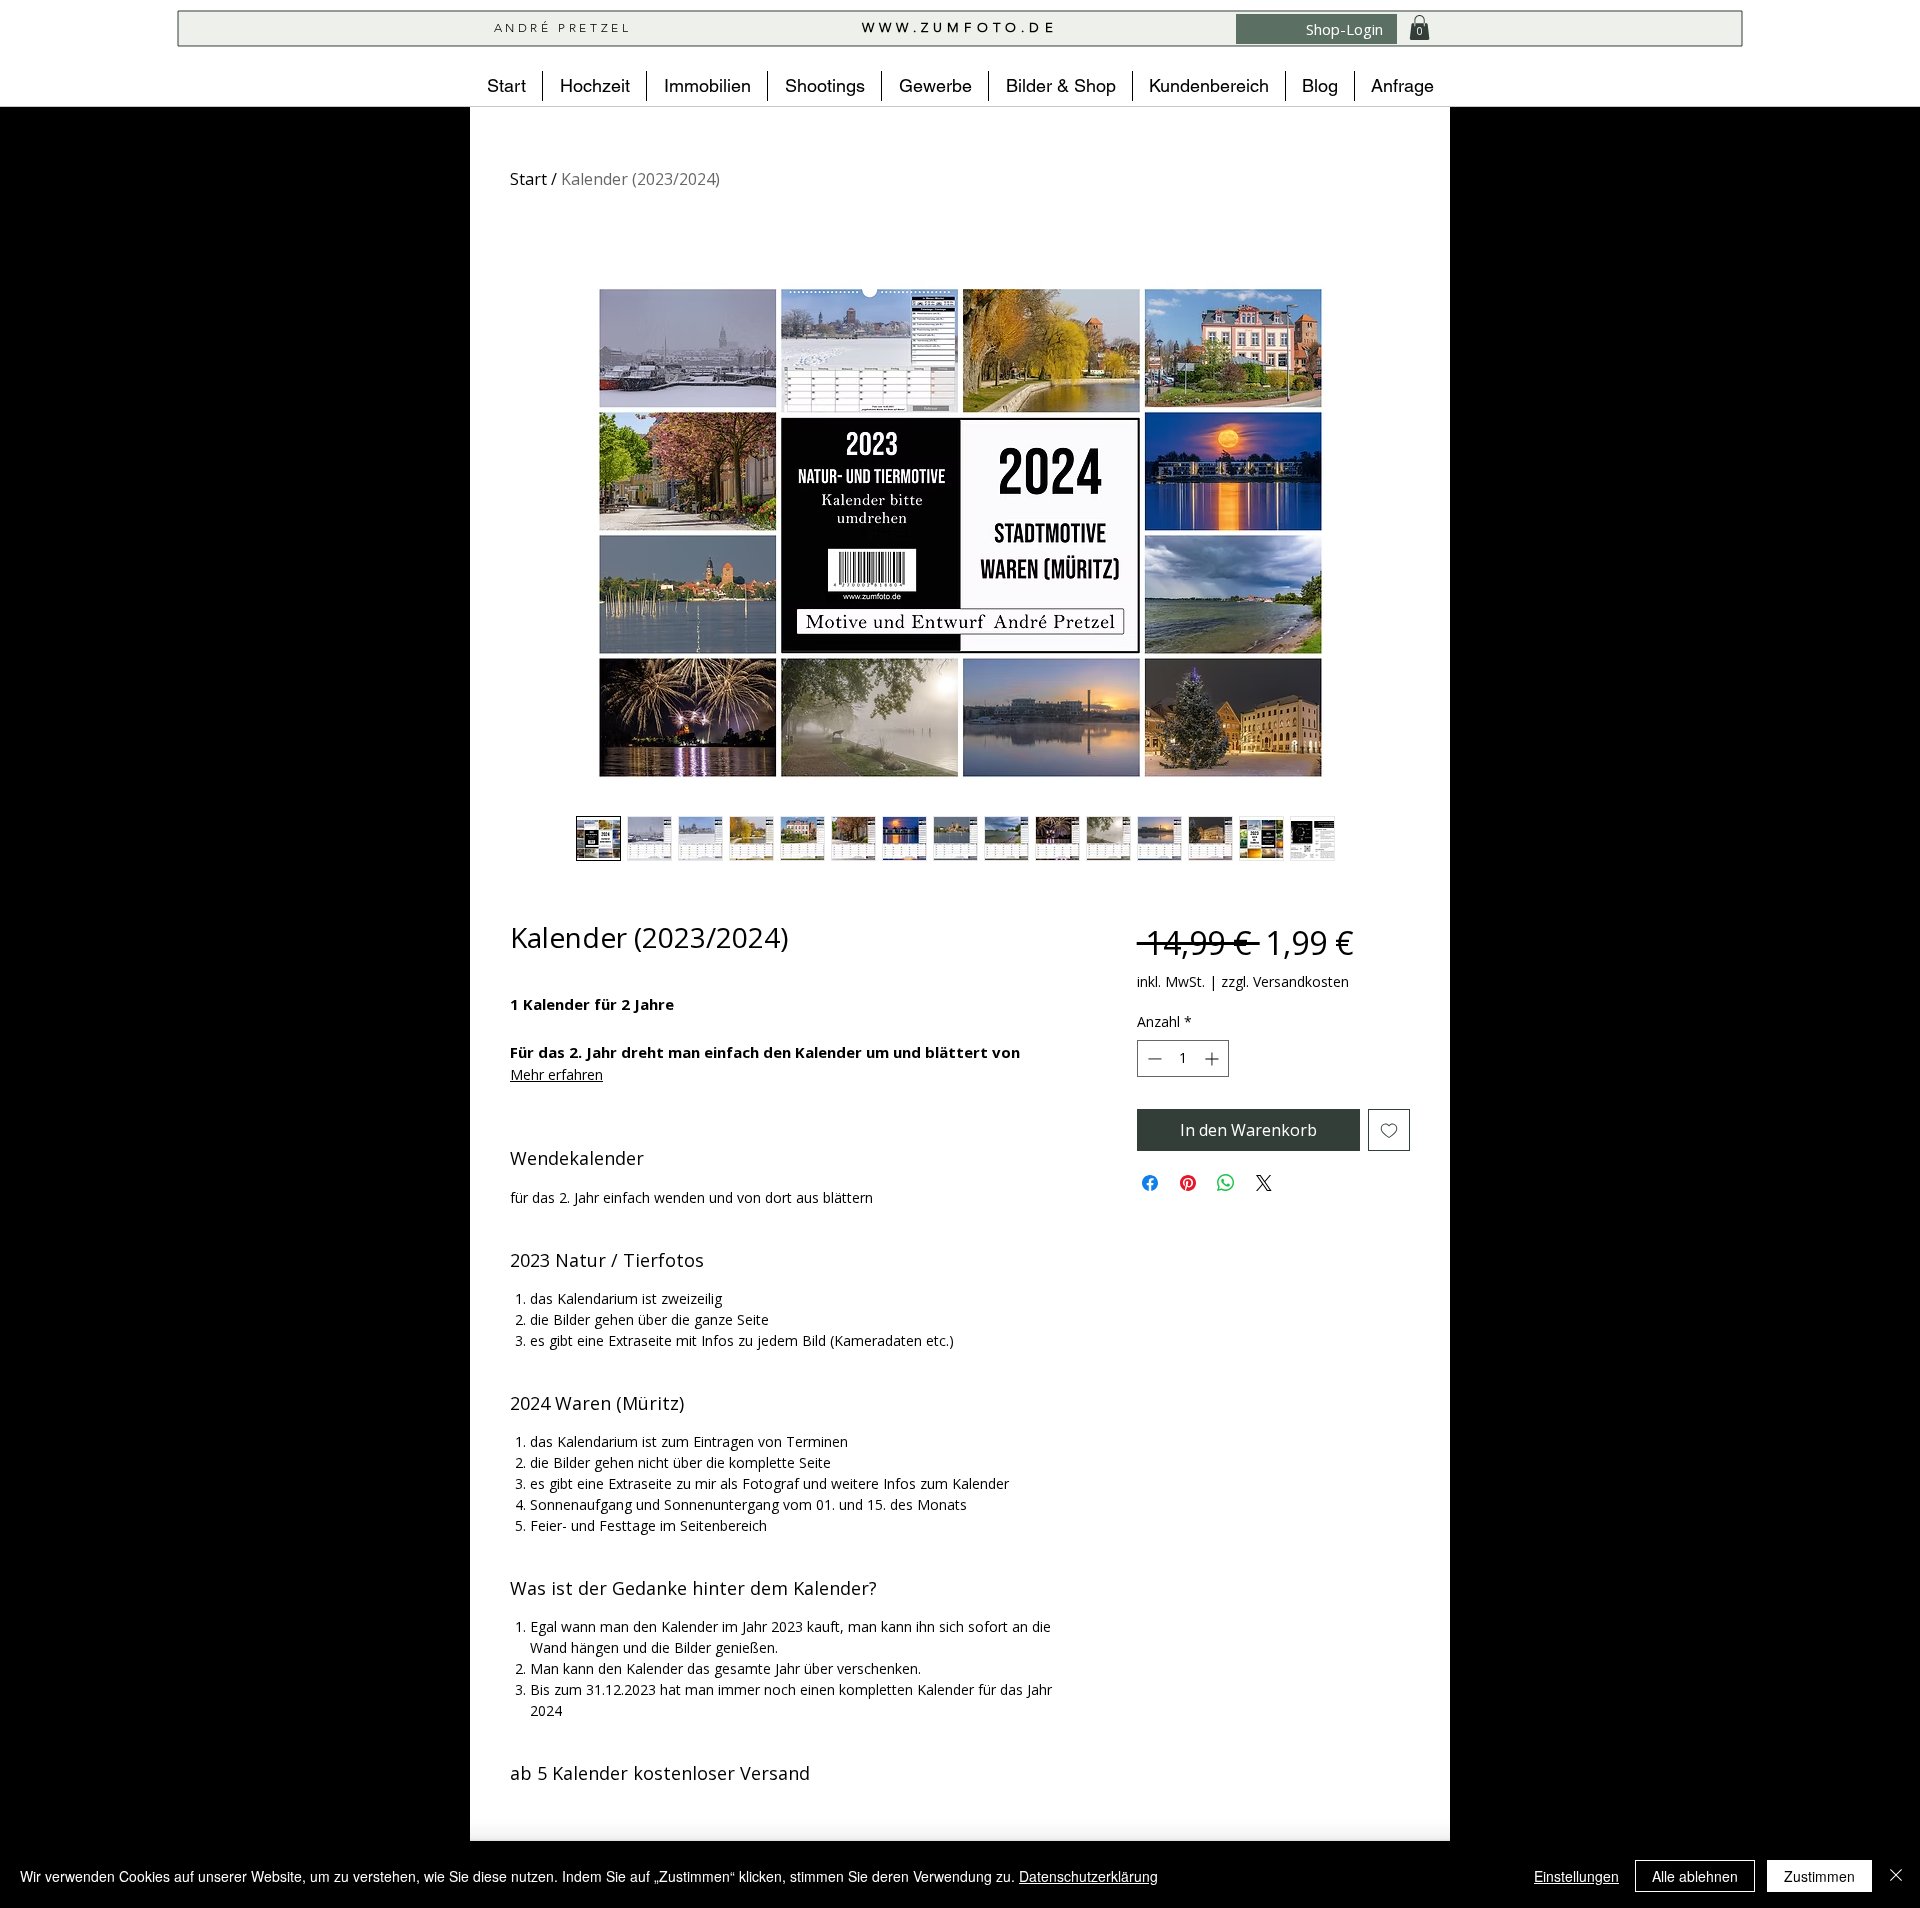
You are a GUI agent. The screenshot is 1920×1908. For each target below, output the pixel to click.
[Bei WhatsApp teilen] (1226, 1183)
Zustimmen (1819, 1876)
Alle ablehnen (1695, 1876)
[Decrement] (1152, 1058)
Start (528, 179)
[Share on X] (1264, 1183)
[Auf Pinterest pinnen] (1188, 1183)
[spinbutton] (1183, 1058)
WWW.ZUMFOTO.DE (960, 27)
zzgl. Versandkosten (1285, 981)
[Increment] (1213, 1058)
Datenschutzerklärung (1088, 1876)
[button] (1419, 27)
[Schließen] (1896, 1876)
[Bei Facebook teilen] (1150, 1183)
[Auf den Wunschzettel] (1389, 1130)
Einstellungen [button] (1576, 1876)
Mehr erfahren (556, 1074)
